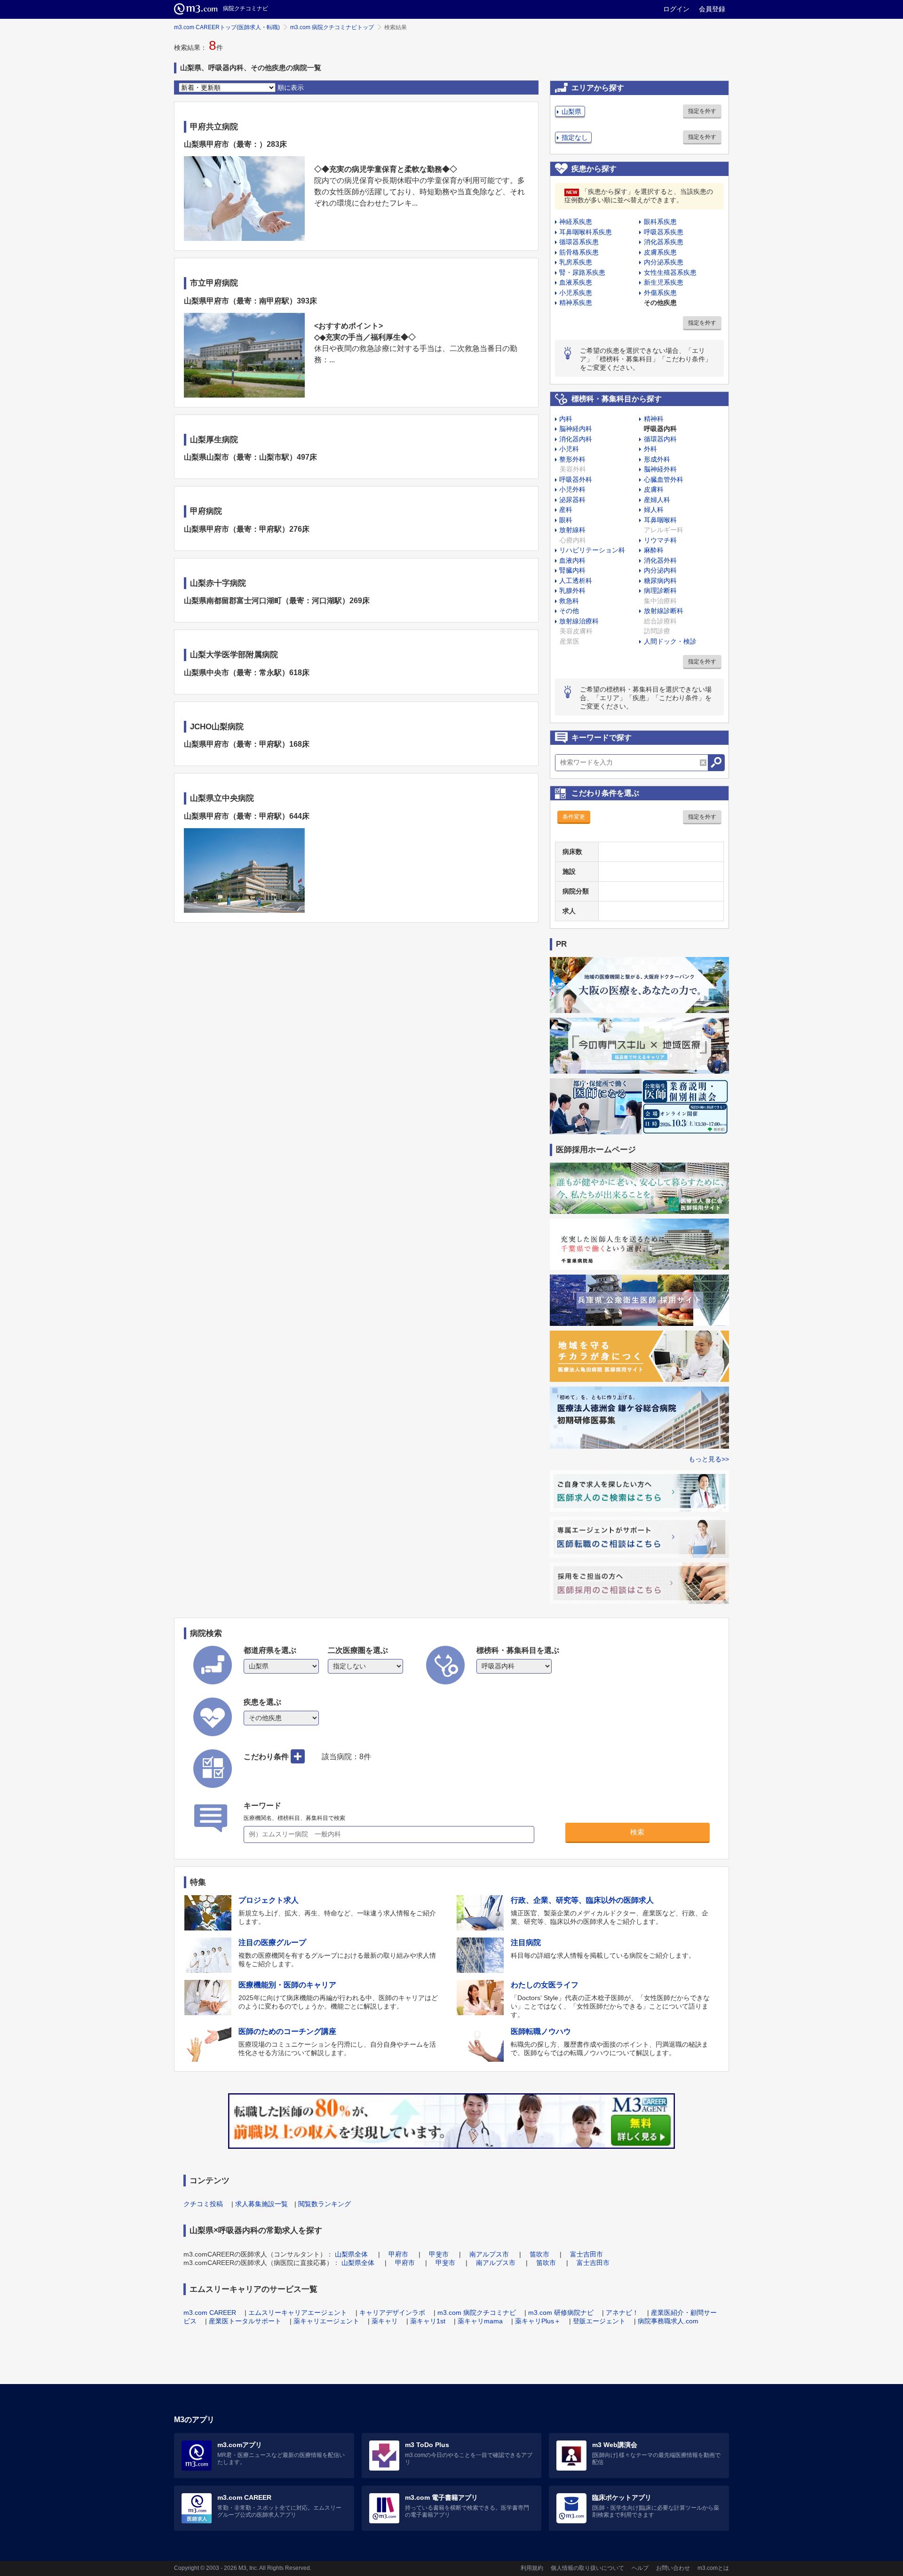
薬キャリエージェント (326, 2321)
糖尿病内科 (660, 581)
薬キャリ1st (428, 2321)
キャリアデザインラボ (392, 2313)
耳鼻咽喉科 (660, 520)
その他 (569, 611)
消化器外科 (660, 560)
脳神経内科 (576, 429)
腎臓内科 (572, 570)
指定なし (575, 137)
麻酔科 (654, 550)
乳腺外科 (572, 590)
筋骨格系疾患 (579, 252)
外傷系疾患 (660, 293)
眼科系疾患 (660, 222)
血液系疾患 (576, 282)
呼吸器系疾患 (664, 232)
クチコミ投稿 (203, 2204)
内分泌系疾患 (664, 262)
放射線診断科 (664, 611)
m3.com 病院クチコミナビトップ (332, 27)
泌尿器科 (572, 500)
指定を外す (702, 111)
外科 (650, 449)
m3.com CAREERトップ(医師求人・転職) (227, 27)
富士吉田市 (586, 2254)
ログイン (676, 9)
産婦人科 (657, 500)
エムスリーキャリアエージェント (298, 2313)
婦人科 (654, 510)
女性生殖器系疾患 (670, 272)
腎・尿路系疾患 (582, 272)
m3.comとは (713, 2568)
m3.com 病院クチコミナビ (477, 2313)
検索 (637, 1832)
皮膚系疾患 (660, 252)
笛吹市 (539, 2254)
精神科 (654, 419)
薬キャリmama (480, 2321)
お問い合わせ (673, 2568)
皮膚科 (654, 489)
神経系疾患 (576, 222)
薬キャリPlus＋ (538, 2321)
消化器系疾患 (664, 242)
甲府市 (398, 2254)
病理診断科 (660, 590)
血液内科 (572, 560)
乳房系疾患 (576, 262)
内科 (566, 419)
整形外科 (572, 459)
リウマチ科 (660, 540)
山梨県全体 (351, 2254)
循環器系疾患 (579, 242)
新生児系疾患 (664, 282)
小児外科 (572, 489)
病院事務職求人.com (668, 2321)
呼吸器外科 (576, 479)
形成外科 (657, 459)
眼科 (566, 520)
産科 (566, 510)
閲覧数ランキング (325, 2204)
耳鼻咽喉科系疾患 (586, 232)
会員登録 (712, 9)
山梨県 (571, 112)
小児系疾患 (576, 293)
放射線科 (572, 530)
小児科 (569, 449)
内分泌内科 (660, 570)
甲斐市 (439, 2254)
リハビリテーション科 (592, 550)
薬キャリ (385, 2321)
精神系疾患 (576, 303)
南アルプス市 (489, 2254)
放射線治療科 (579, 621)
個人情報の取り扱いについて (587, 2568)
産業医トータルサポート (245, 2321)
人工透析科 (576, 581)
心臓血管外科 (664, 479)
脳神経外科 (660, 469)
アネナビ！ (622, 2313)
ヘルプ (640, 2568)
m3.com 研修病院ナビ (561, 2313)
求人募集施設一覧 (261, 2204)
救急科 (569, 601)
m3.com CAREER (210, 2313)
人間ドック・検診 (670, 641)
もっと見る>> (709, 1459)
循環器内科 (660, 439)
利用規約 (532, 2568)
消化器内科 (576, 439)
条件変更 (574, 817)
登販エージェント (599, 2321)
